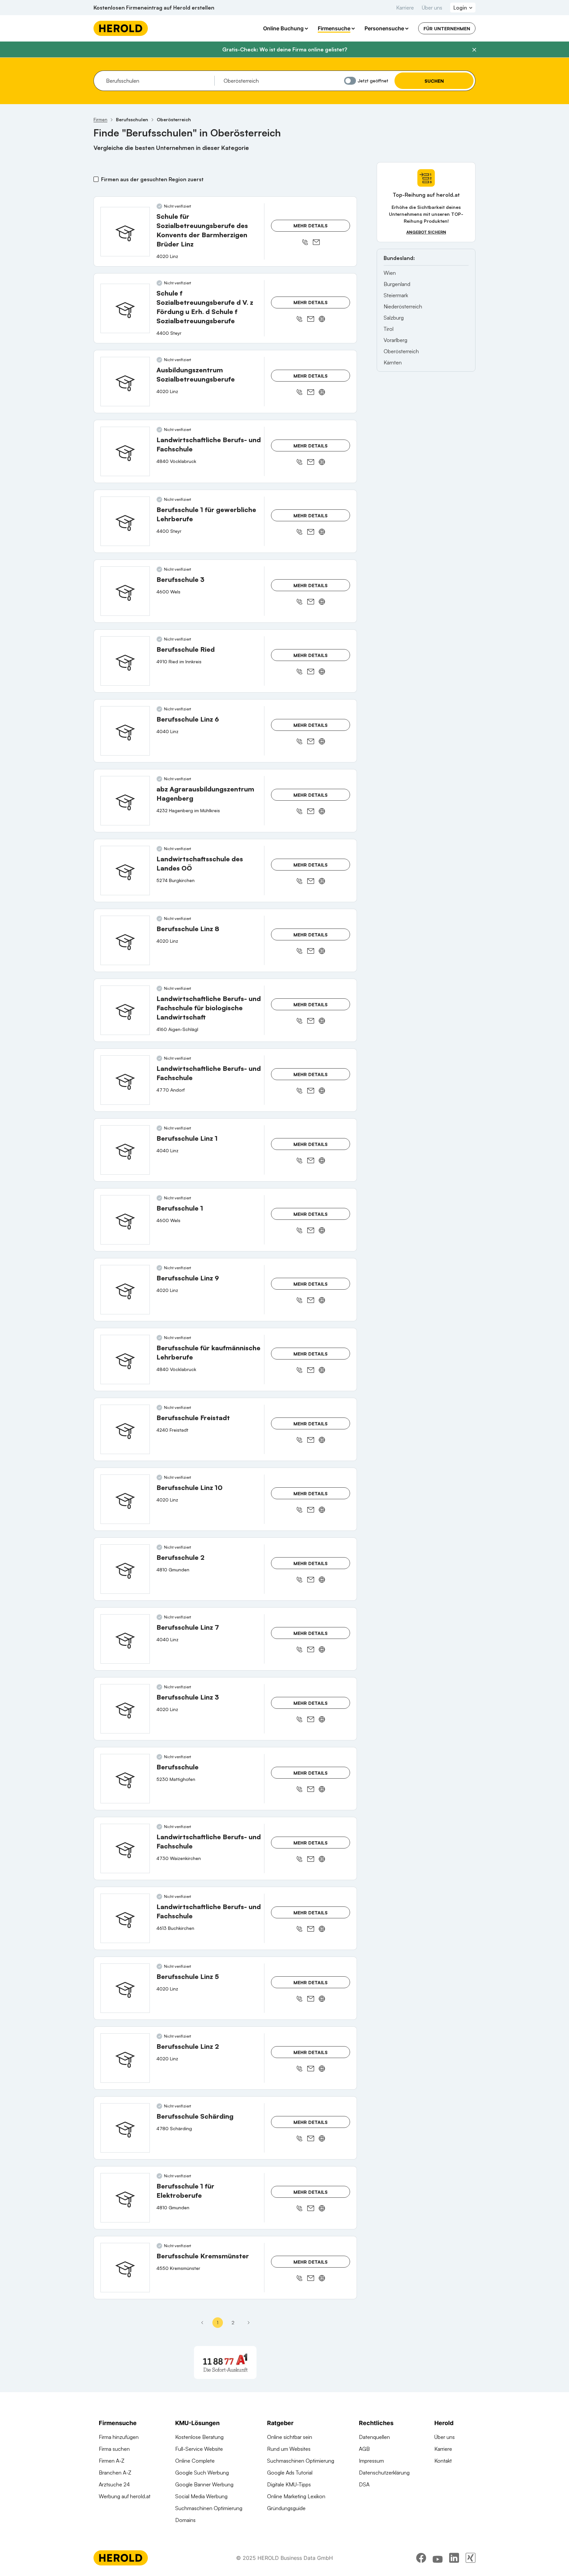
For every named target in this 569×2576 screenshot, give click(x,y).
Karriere (405, 8)
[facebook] (421, 2558)
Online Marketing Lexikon (296, 2496)
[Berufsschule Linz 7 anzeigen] (125, 1639)
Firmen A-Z (112, 2461)
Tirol (389, 329)
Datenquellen (374, 2437)
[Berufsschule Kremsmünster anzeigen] (125, 2268)
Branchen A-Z (115, 2473)
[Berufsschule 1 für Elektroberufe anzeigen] (125, 2198)
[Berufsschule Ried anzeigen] (125, 661)
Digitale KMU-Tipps (289, 2484)
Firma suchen (114, 2449)
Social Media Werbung (201, 2496)
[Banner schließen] (474, 50)
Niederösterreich (403, 306)
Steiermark (396, 295)
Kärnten (393, 362)
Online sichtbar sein (290, 2437)
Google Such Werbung (202, 2473)
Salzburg (394, 318)
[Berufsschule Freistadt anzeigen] (125, 1429)
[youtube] (438, 2558)
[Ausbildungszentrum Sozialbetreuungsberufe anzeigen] (125, 382)
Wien (390, 273)
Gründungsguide (286, 2508)
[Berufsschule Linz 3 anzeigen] (125, 1709)
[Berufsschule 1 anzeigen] (125, 1220)
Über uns (432, 8)
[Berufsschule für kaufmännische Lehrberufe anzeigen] (125, 1360)
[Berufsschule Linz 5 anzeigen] (125, 1988)
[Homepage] (121, 28)
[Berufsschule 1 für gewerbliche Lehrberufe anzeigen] (125, 521)
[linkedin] (454, 2558)
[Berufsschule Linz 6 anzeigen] (125, 731)
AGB (364, 2449)
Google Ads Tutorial (290, 2473)
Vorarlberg (395, 340)
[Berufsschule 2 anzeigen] (125, 1569)
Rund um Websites (289, 2449)
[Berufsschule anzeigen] (125, 1779)
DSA (364, 2484)
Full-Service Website (199, 2449)
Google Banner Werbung (204, 2484)
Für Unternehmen (447, 29)
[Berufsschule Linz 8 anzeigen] (125, 940)
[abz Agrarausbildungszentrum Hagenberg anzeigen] (125, 801)
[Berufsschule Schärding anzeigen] (125, 2128)
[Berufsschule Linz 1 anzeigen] (125, 1150)
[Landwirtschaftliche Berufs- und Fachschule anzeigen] (125, 451)
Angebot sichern (426, 232)
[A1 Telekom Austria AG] (225, 2362)
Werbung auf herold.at (125, 2496)
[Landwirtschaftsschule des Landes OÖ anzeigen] (125, 871)
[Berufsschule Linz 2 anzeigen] (125, 2058)
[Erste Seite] (202, 2323)
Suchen (434, 81)
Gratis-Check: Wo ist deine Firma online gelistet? (285, 49)
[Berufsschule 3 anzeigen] (125, 591)
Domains (185, 2520)
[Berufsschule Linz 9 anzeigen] (125, 1290)
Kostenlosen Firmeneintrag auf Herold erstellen (154, 8)
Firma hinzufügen (119, 2437)
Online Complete (195, 2461)
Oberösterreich (401, 351)
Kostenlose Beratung (199, 2437)
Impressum (371, 2461)
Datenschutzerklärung (384, 2473)
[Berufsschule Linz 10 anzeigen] (125, 1499)
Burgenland (397, 284)
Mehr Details (311, 226)
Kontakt (443, 2461)
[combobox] (158, 81)
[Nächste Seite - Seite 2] (249, 2323)
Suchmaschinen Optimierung (209, 2508)
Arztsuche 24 (114, 2484)
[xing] (471, 2558)
